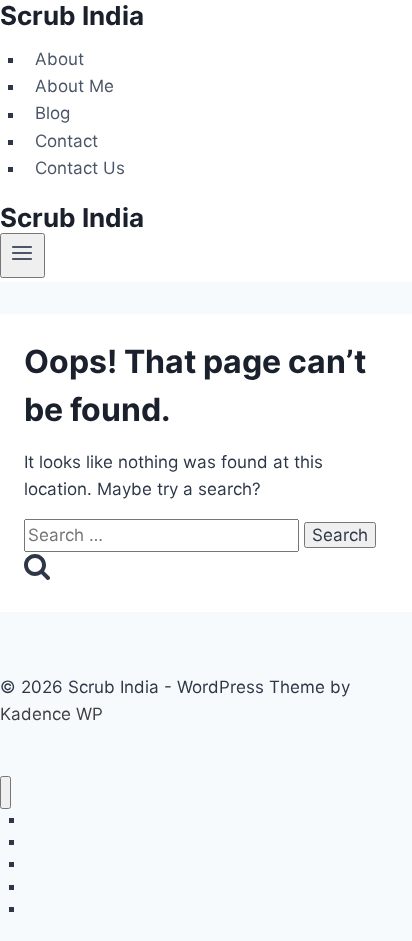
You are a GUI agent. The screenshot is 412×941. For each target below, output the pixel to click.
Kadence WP (51, 714)
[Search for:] (164, 535)
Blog (52, 114)
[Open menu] (22, 255)
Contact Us (80, 168)
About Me (74, 86)
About (59, 59)
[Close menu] (5, 792)
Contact (66, 141)
